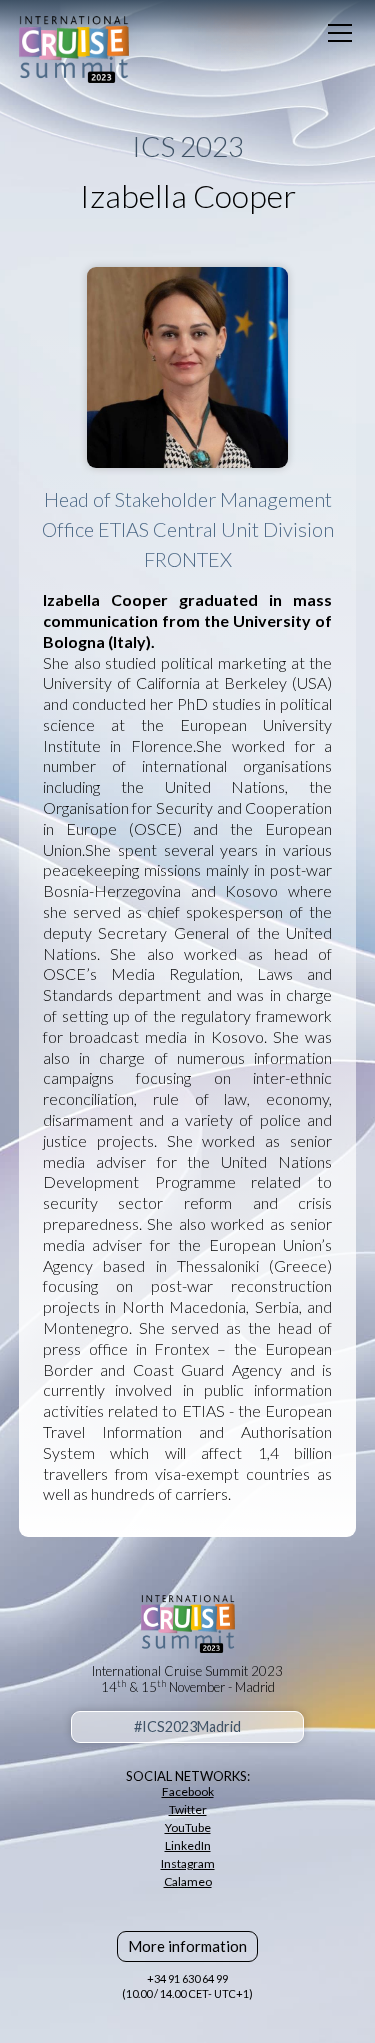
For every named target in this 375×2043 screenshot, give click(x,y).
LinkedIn (188, 1845)
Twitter (188, 1809)
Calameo (188, 1881)
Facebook (188, 1791)
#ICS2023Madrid (187, 1726)
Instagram (188, 1863)
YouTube (188, 1827)
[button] (336, 33)
